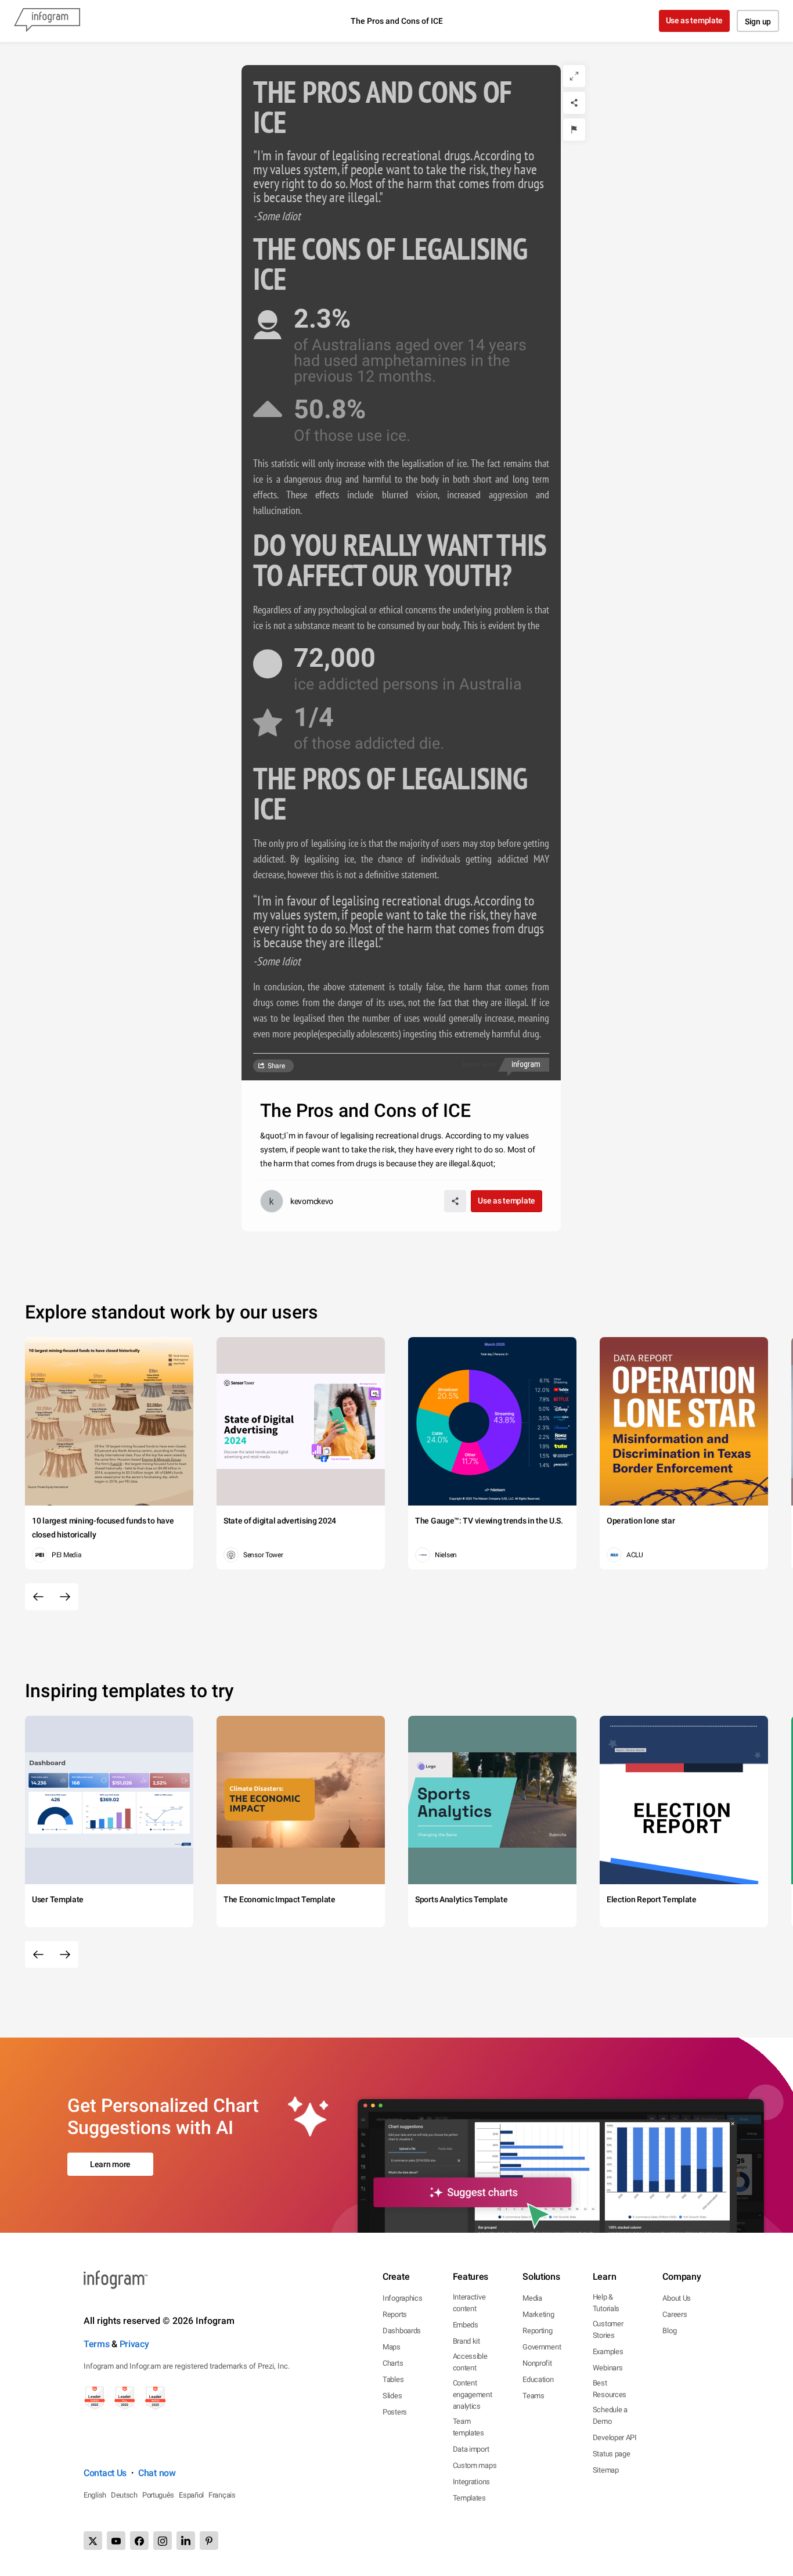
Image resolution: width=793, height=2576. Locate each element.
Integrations (471, 2482)
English (95, 2495)
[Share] (574, 103)
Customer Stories (608, 2329)
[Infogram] (47, 21)
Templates (469, 2498)
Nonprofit (537, 2363)
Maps (392, 2347)
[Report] (574, 130)
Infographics (402, 2298)
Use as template (695, 20)
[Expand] (574, 76)
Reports (395, 2314)
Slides (392, 2396)
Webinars (608, 2368)
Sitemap (606, 2470)
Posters (395, 2412)
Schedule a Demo (610, 2415)
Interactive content (469, 2303)
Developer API (615, 2437)
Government (542, 2347)
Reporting (537, 2331)
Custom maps (475, 2465)
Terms (97, 2344)
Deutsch (124, 2495)
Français (222, 2495)
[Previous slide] (38, 1597)
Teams (534, 2396)
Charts (393, 2363)
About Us (677, 2298)
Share (276, 1066)
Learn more (110, 2164)
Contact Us (105, 2473)
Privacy (134, 2344)
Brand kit (466, 2341)
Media (532, 2298)
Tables (393, 2379)
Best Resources (610, 2389)
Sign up (758, 21)
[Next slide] (65, 1597)
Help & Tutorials (606, 2303)
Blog (669, 2331)
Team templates (468, 2427)
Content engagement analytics (473, 2394)
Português (158, 2495)
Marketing (538, 2314)
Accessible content (470, 2362)
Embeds (466, 2325)
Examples (608, 2352)
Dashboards (402, 2331)
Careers (675, 2314)
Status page (612, 2454)
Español (191, 2495)
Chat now (157, 2473)
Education (538, 2379)
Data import (471, 2449)
